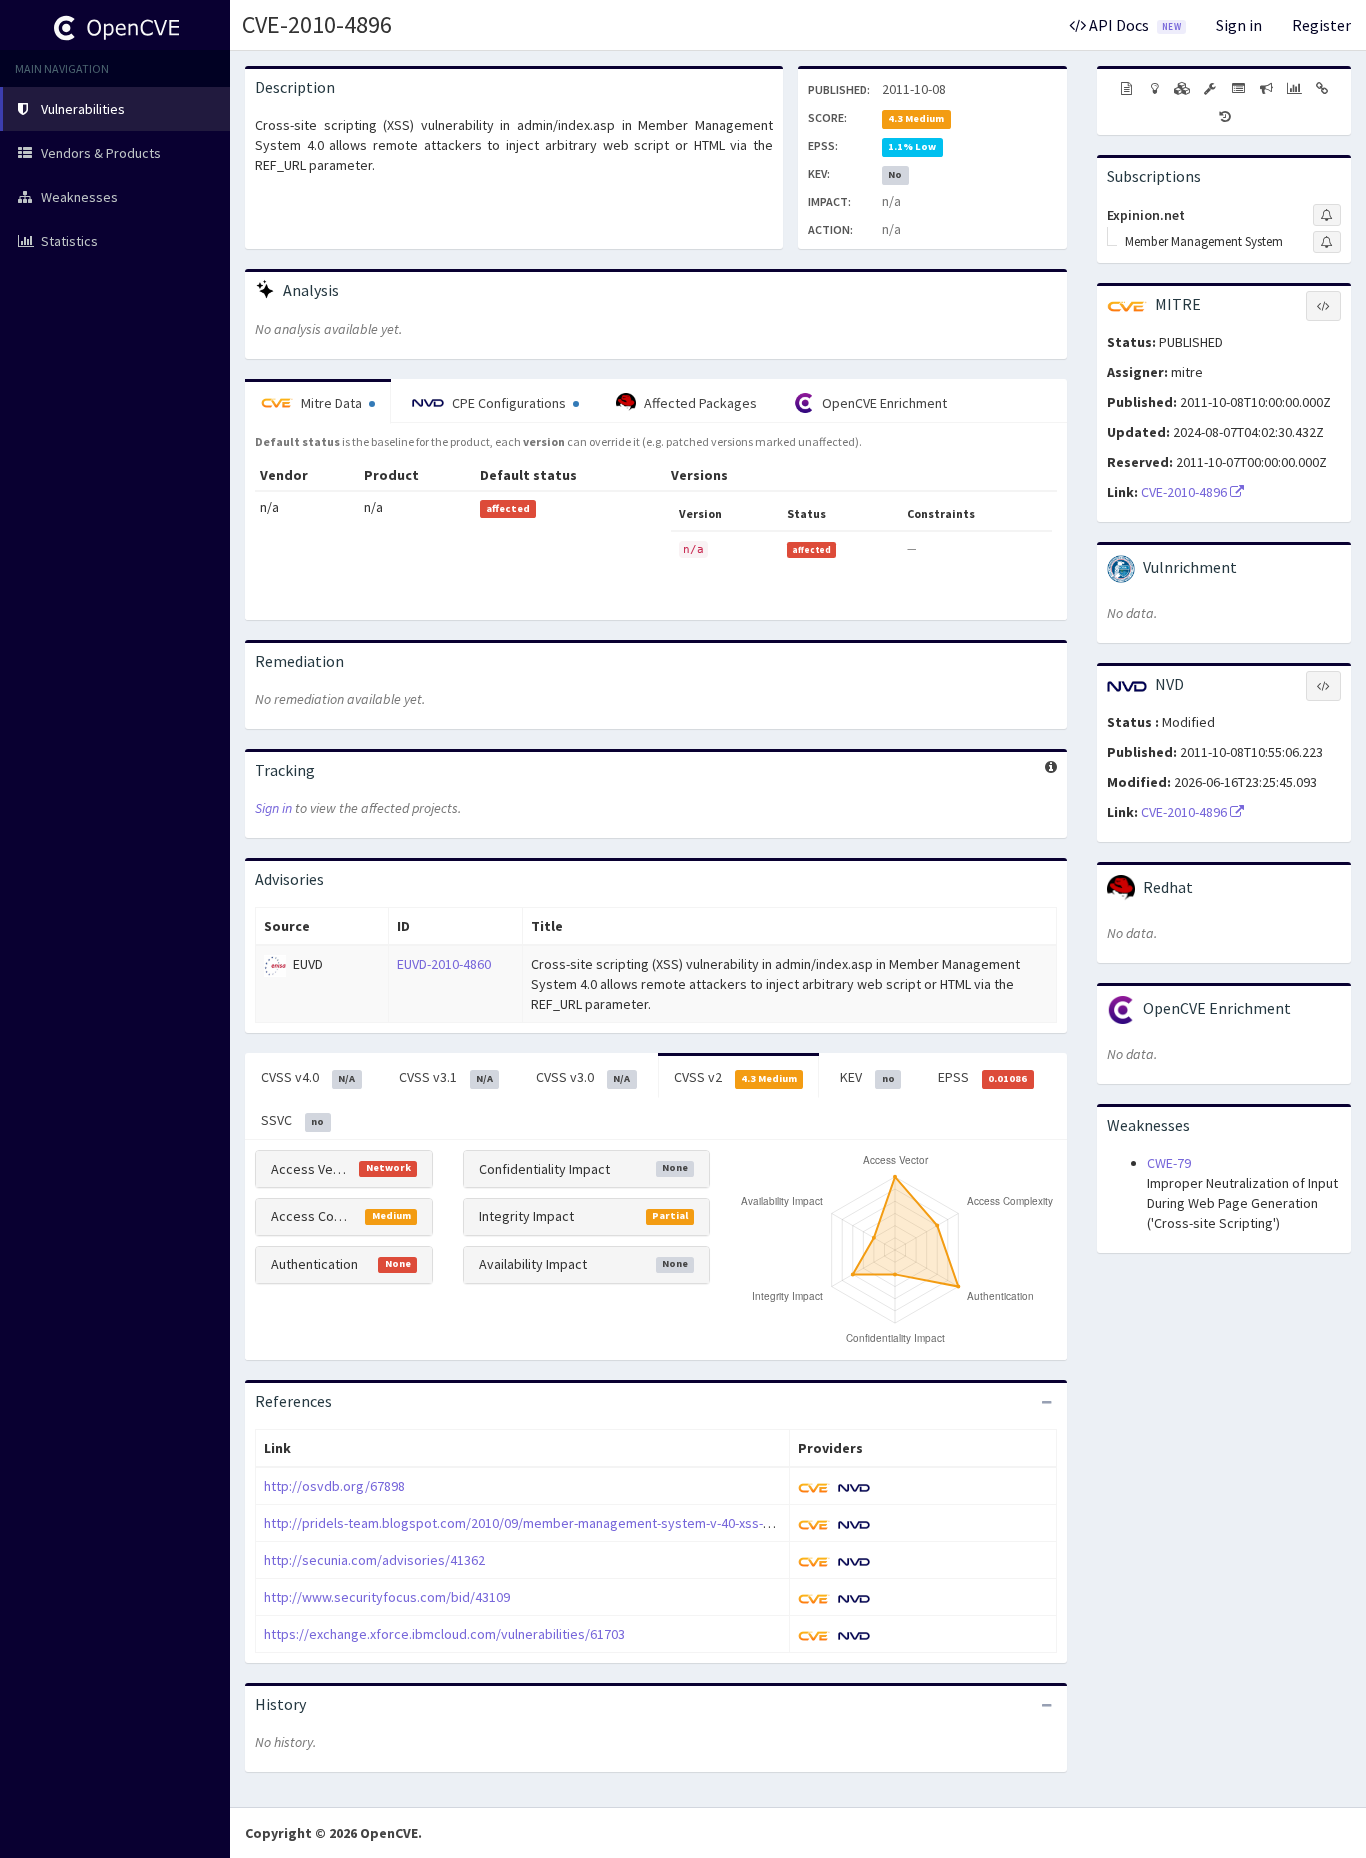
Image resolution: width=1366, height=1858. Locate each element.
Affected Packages (699, 403)
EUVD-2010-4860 (444, 964)
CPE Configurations (509, 403)
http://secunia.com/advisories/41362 (374, 1560)
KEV (867, 1077)
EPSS (982, 1077)
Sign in (1239, 25)
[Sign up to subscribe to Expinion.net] (1327, 215)
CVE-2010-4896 (317, 24)
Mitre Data (331, 403)
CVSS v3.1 (446, 1077)
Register (1321, 25)
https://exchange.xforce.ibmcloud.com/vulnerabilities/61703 (444, 1634)
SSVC (292, 1120)
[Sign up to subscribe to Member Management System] (1327, 242)
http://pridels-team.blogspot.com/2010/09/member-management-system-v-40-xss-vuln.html (540, 1523)
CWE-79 (1169, 1163)
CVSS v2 (735, 1077)
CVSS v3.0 (583, 1077)
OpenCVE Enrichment (883, 403)
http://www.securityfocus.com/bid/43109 (387, 1597)
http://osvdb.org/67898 (334, 1486)
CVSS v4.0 (308, 1077)
